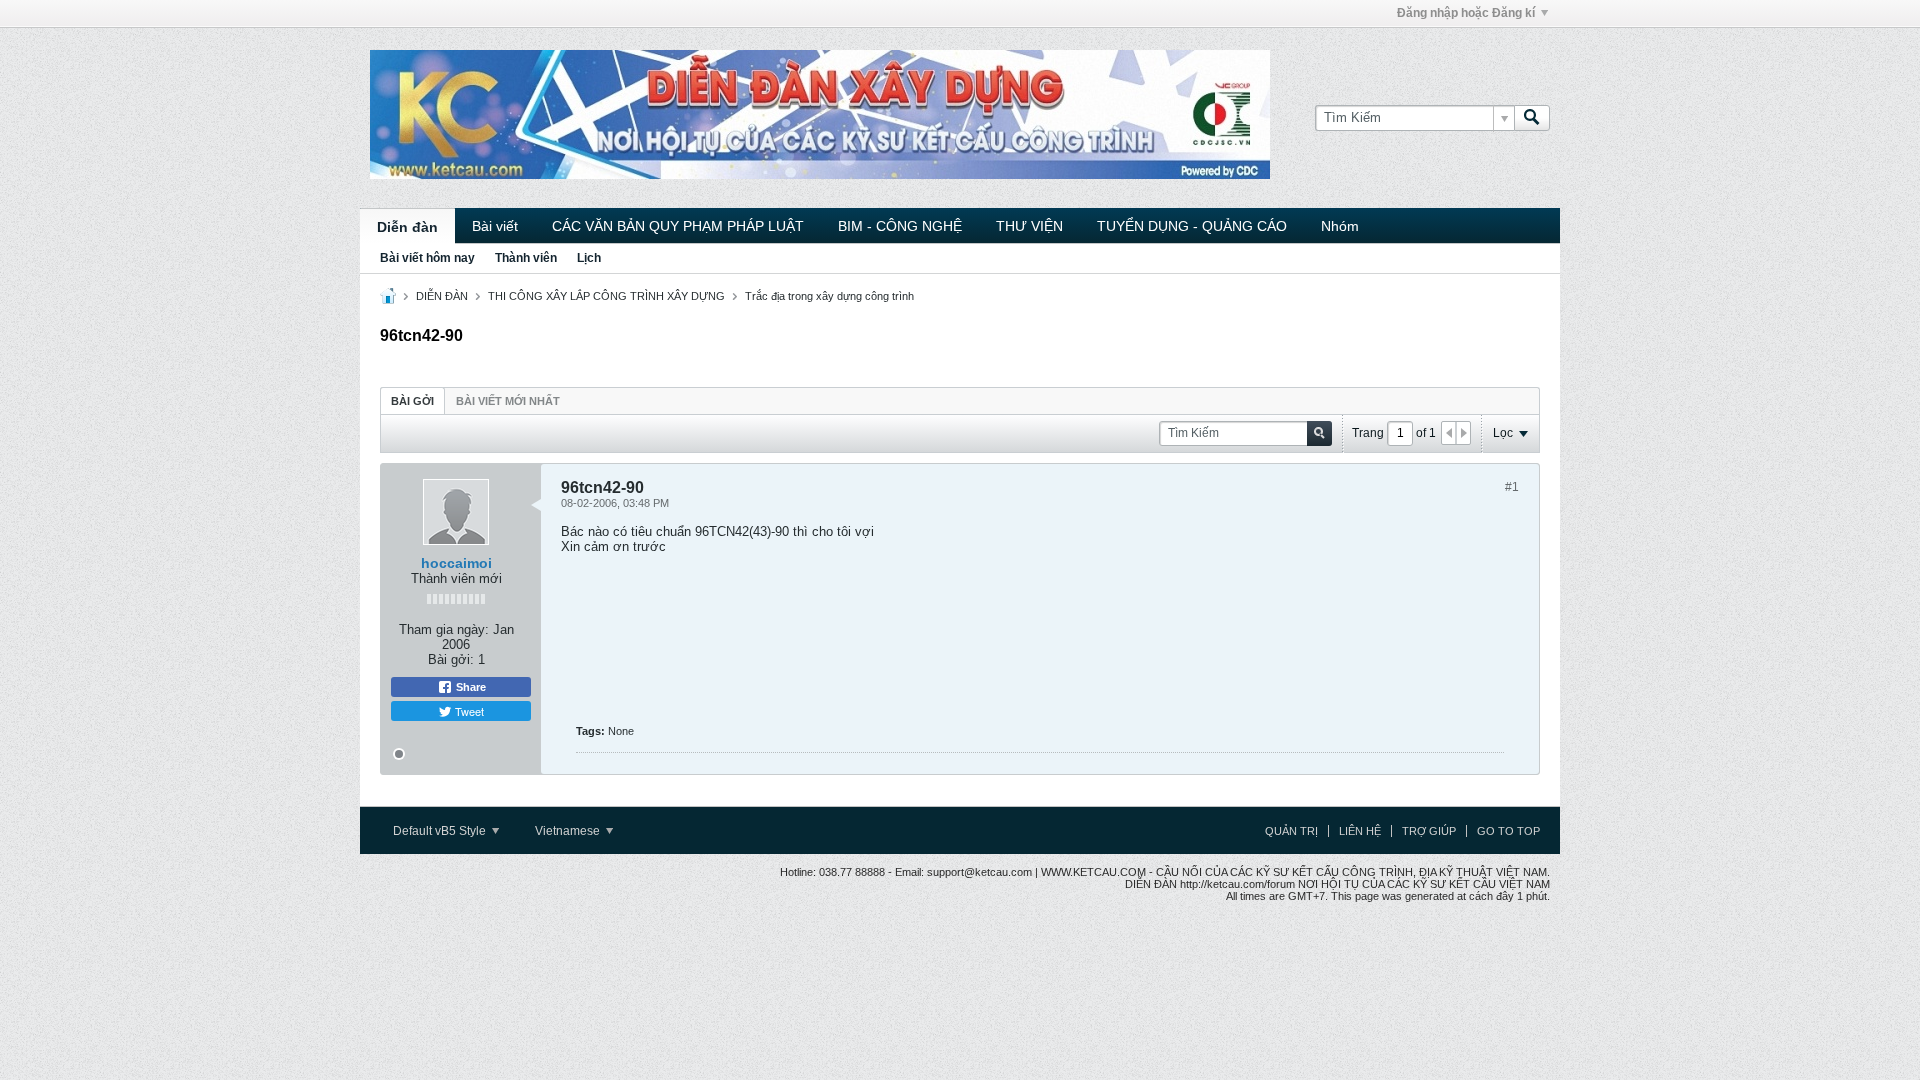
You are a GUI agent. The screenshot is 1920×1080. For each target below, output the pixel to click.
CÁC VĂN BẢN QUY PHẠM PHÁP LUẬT (678, 226)
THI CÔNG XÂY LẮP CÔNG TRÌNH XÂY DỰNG (606, 296)
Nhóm (1340, 226)
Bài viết (495, 226)
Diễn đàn (407, 227)
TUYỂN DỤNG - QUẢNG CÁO (1192, 226)
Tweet (468, 711)
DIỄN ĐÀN (442, 296)
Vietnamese (569, 831)
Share (469, 687)
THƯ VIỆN (1029, 226)
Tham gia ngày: (444, 629)
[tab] (412, 400)
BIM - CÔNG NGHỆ (900, 226)
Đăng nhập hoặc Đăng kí (1466, 13)
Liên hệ (1360, 831)
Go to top (1508, 831)
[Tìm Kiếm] (1532, 118)
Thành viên (526, 258)
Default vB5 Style (441, 831)
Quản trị (1291, 831)
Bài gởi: (451, 659)
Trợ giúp (1429, 831)
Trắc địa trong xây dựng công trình (829, 296)
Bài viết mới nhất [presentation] (508, 401)
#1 (1512, 487)
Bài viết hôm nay (427, 258)
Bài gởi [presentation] (412, 401)
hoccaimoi (456, 563)
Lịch (589, 258)
